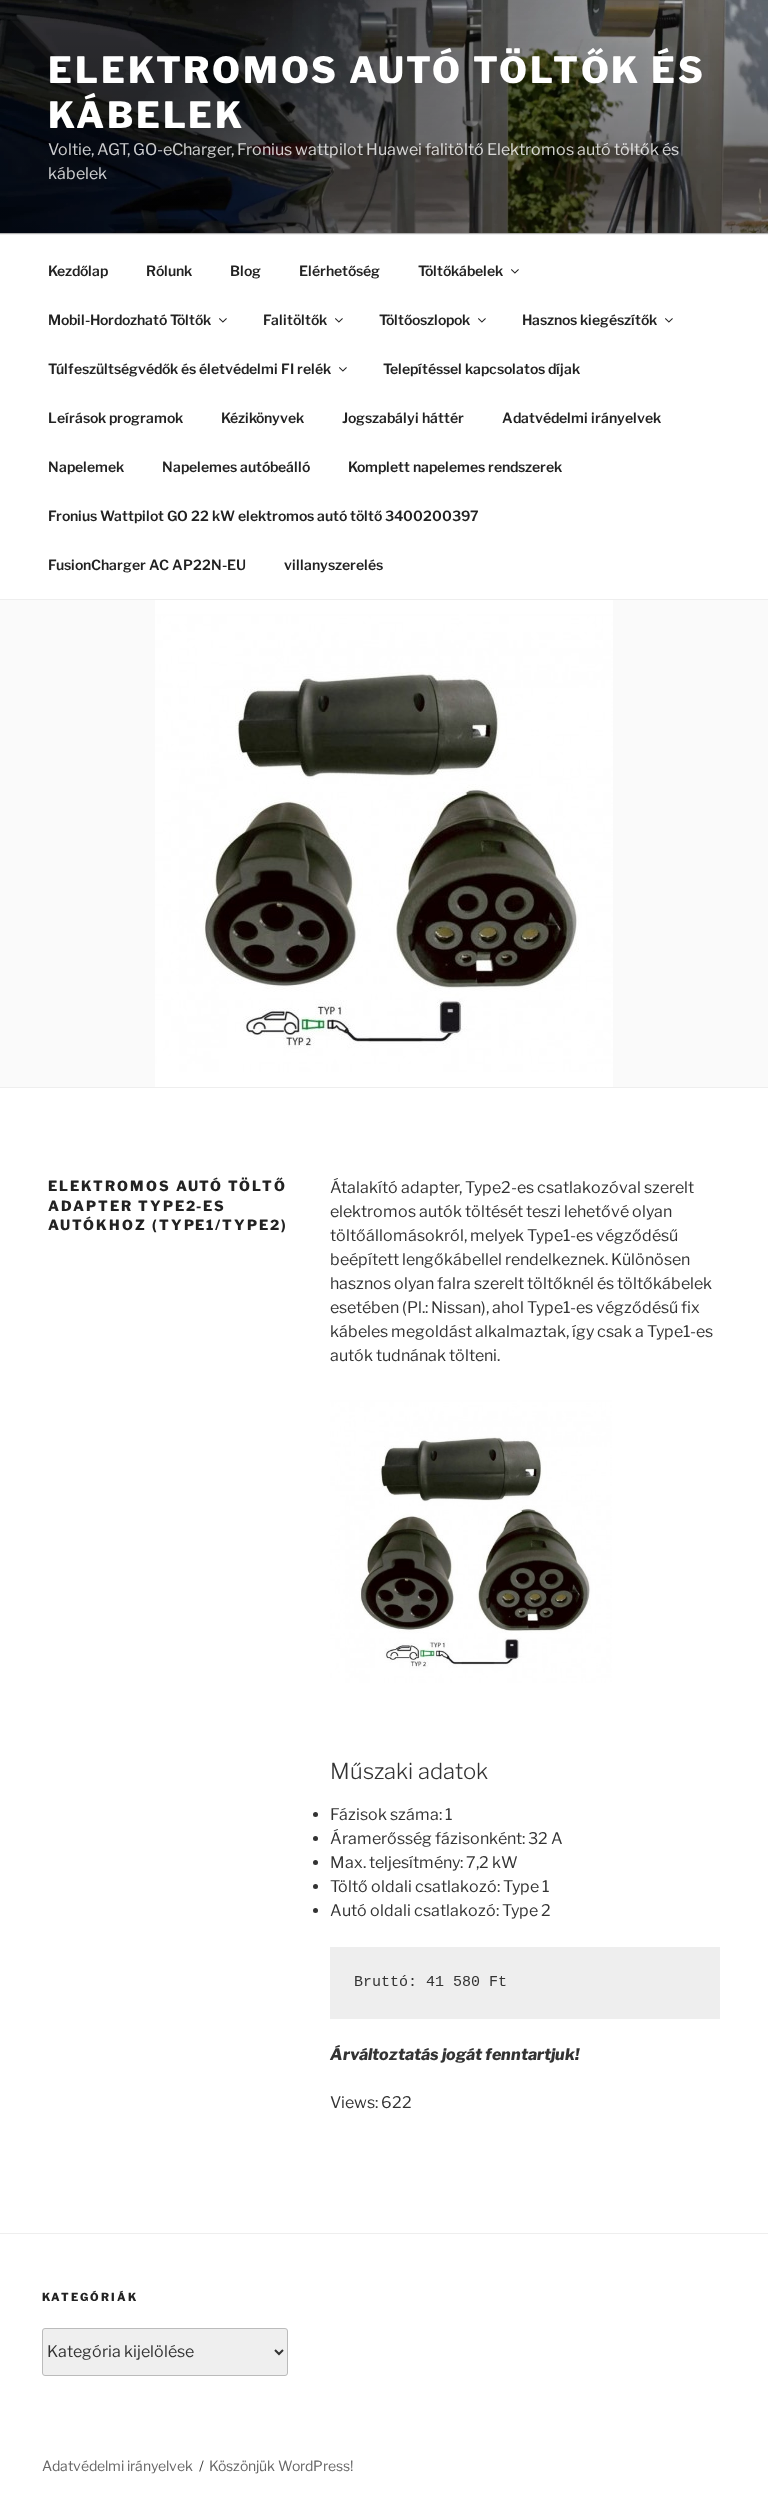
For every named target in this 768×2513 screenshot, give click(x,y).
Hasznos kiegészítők (589, 319)
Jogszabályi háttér (403, 417)
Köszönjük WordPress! (281, 2465)
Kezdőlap (78, 270)
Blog (245, 270)
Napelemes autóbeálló (236, 466)
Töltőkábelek (460, 270)
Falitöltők (295, 319)
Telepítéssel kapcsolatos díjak (481, 368)
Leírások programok (115, 417)
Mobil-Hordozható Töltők (129, 319)
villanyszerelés (333, 564)
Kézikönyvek (262, 417)
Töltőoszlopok (424, 319)
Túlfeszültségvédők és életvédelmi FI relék (189, 368)
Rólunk (169, 270)
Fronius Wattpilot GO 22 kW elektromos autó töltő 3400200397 (263, 515)
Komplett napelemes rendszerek (455, 466)
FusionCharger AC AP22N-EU (147, 564)
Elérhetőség (339, 270)
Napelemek (86, 466)
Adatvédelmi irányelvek (581, 417)
